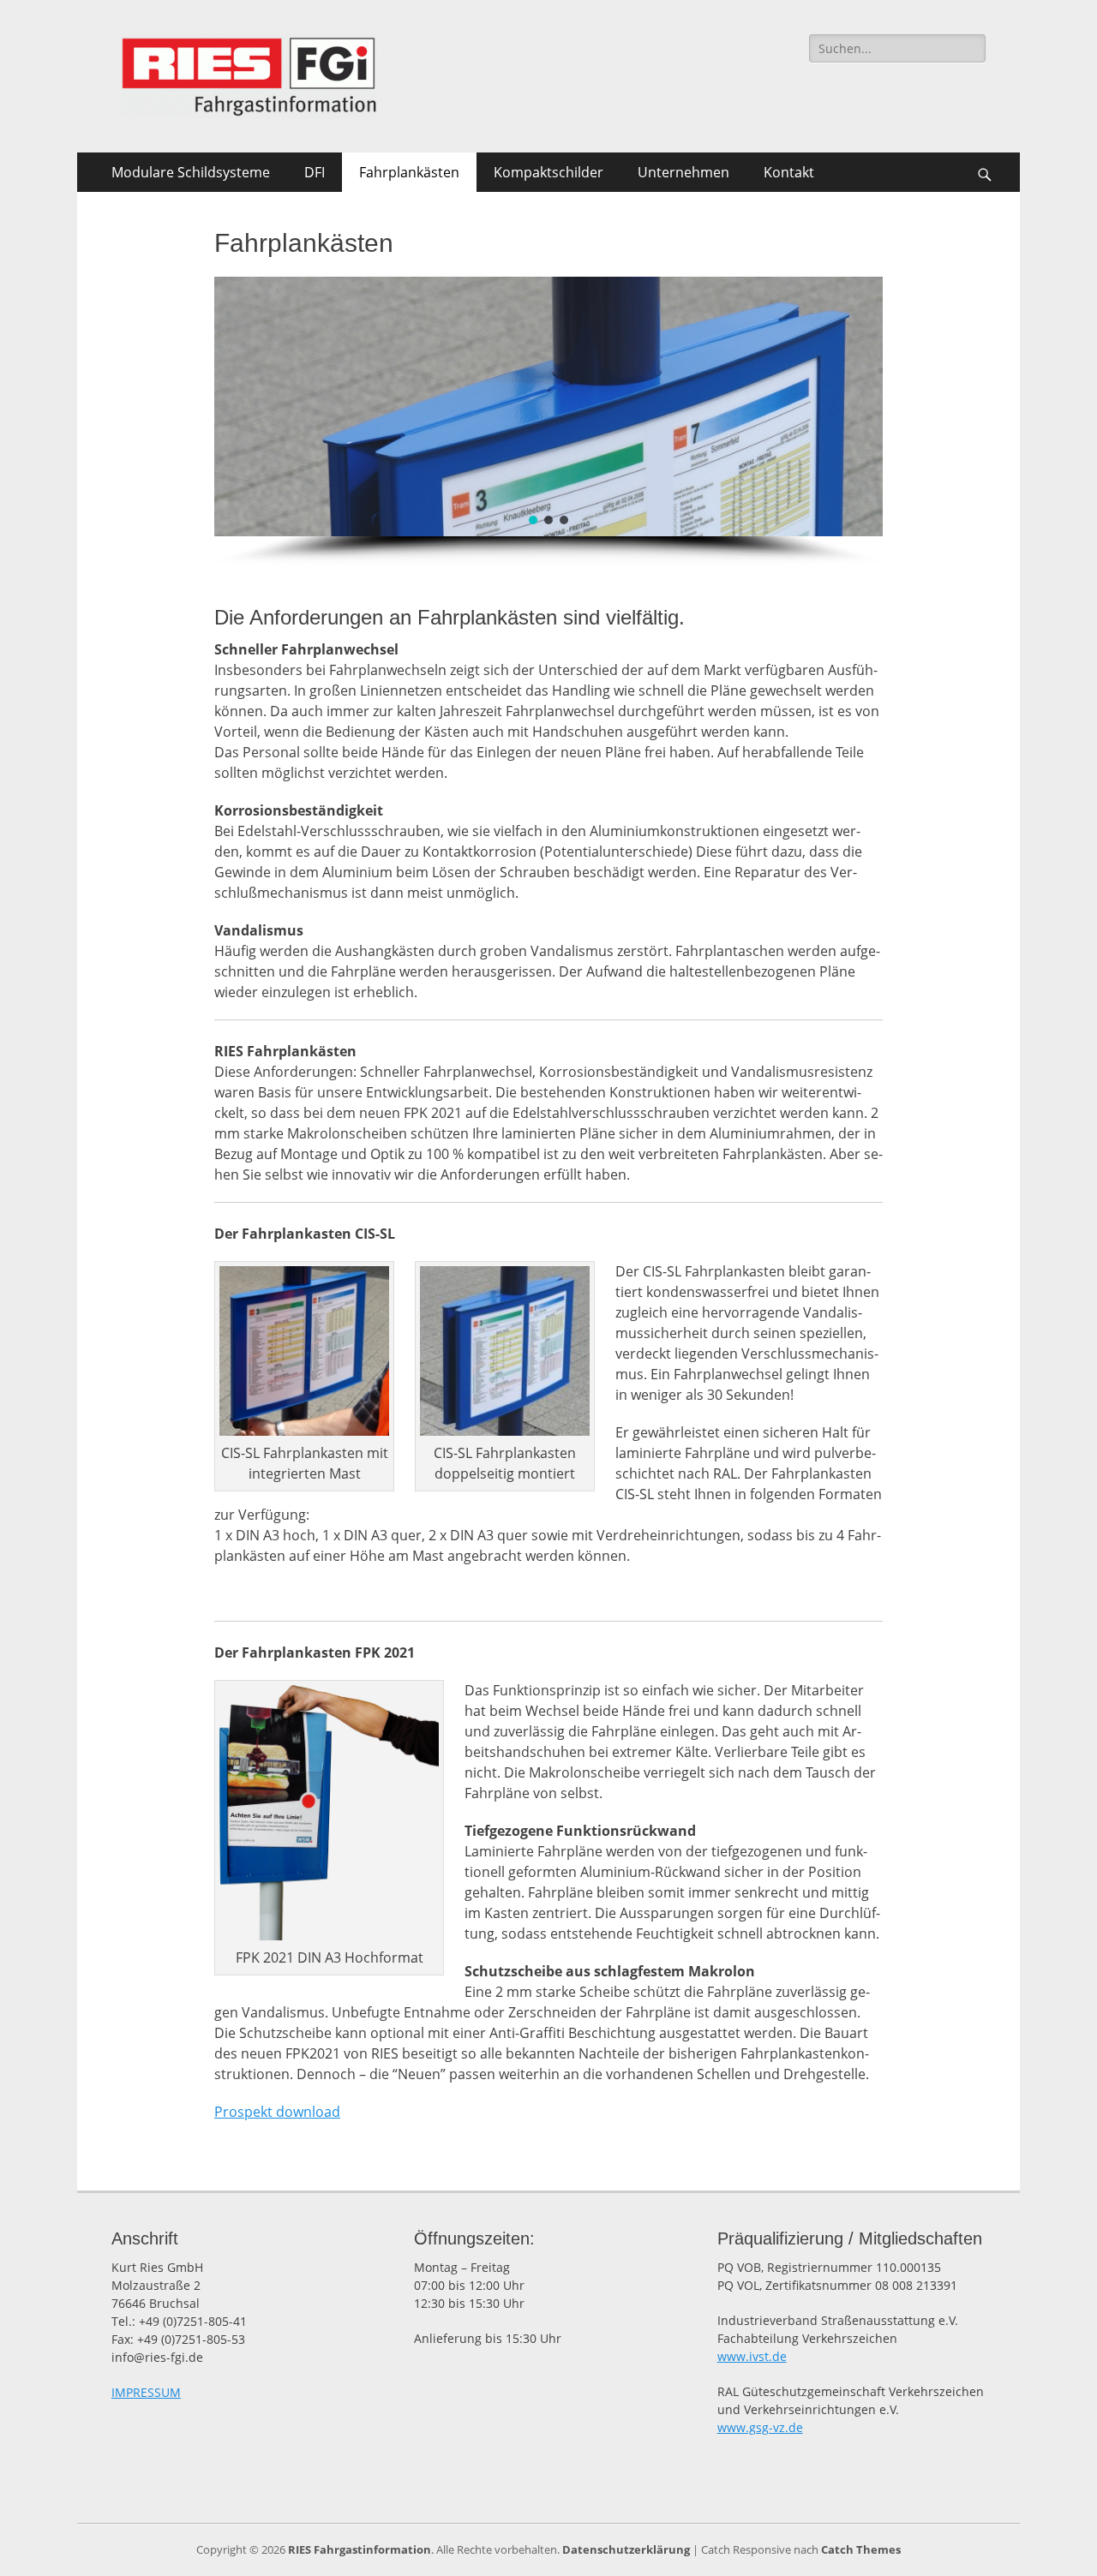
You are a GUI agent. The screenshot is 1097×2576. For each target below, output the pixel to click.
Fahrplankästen (409, 172)
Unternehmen (683, 172)
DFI (315, 172)
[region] (548, 421)
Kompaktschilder (548, 172)
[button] (533, 520)
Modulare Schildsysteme (191, 172)
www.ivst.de (752, 2356)
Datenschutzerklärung (626, 2549)
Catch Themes (861, 2549)
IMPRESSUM (146, 2392)
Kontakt (789, 172)
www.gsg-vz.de (760, 2427)
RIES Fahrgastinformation (360, 2549)
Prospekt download (277, 2112)
